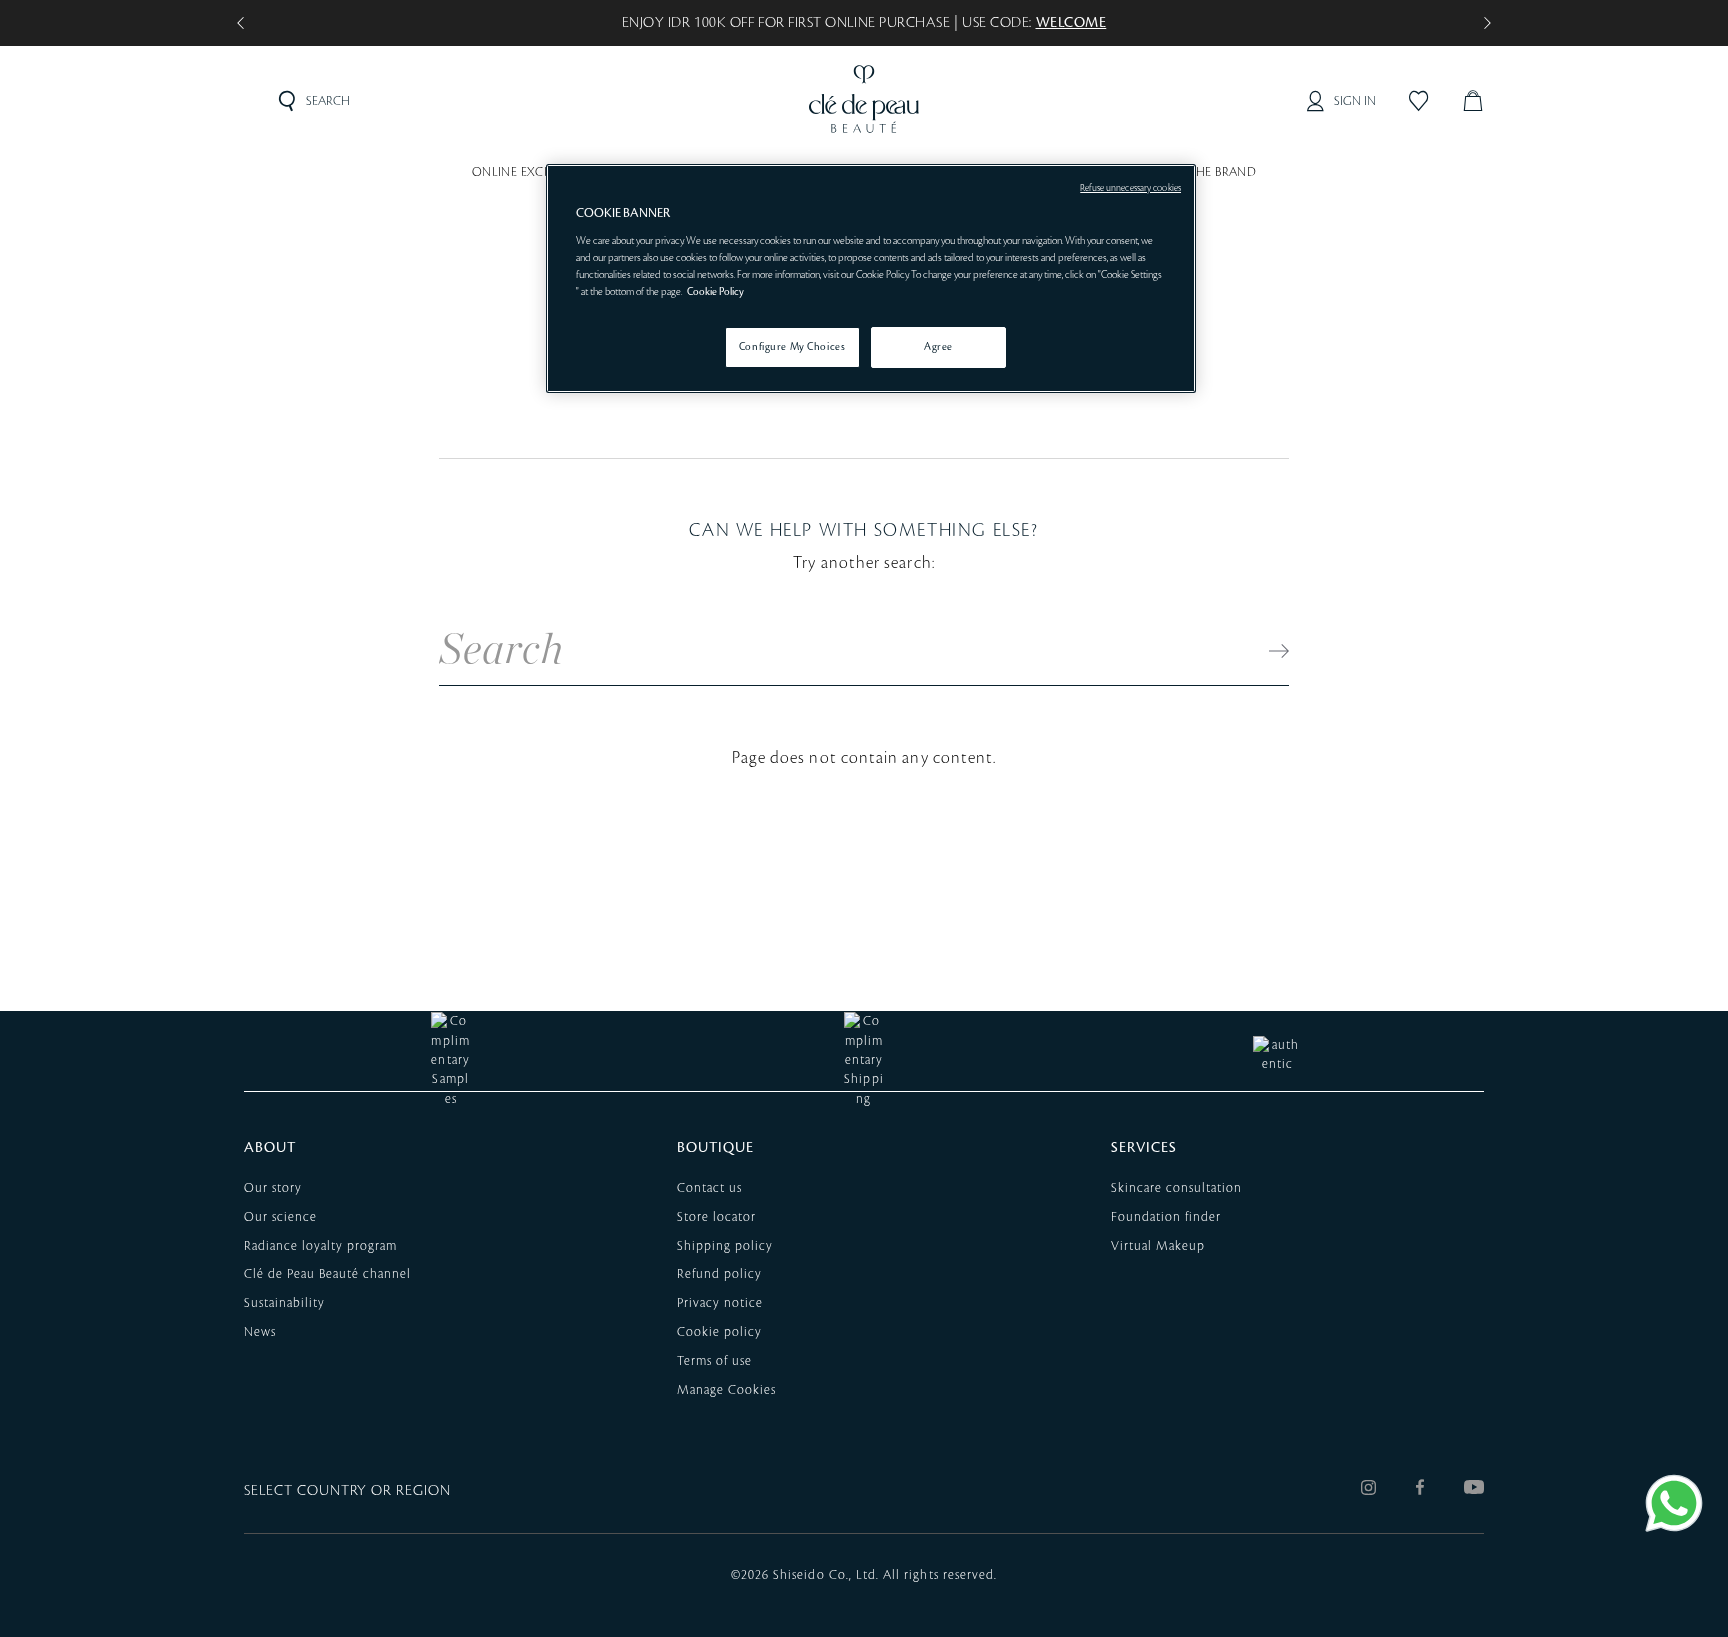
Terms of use (714, 1361)
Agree (938, 347)
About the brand (1199, 172)
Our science (280, 1217)
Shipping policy (725, 1246)
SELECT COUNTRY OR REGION (347, 1491)
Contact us (709, 1188)
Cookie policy (719, 1332)
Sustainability (284, 1303)
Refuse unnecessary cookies (1130, 188)
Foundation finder (1166, 1217)
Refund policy (719, 1274)
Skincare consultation (1176, 1188)
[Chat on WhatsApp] (1674, 1503)
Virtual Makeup (1158, 1246)
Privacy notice (720, 1303)
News (260, 1332)
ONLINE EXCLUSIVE (528, 172)
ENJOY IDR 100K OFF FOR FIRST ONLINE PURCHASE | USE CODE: (864, 23)
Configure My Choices (792, 347)
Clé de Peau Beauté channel (327, 1274)
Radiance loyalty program (320, 1246)
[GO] (1269, 650)
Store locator (716, 1217)
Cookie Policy (715, 292)
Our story (273, 1188)
